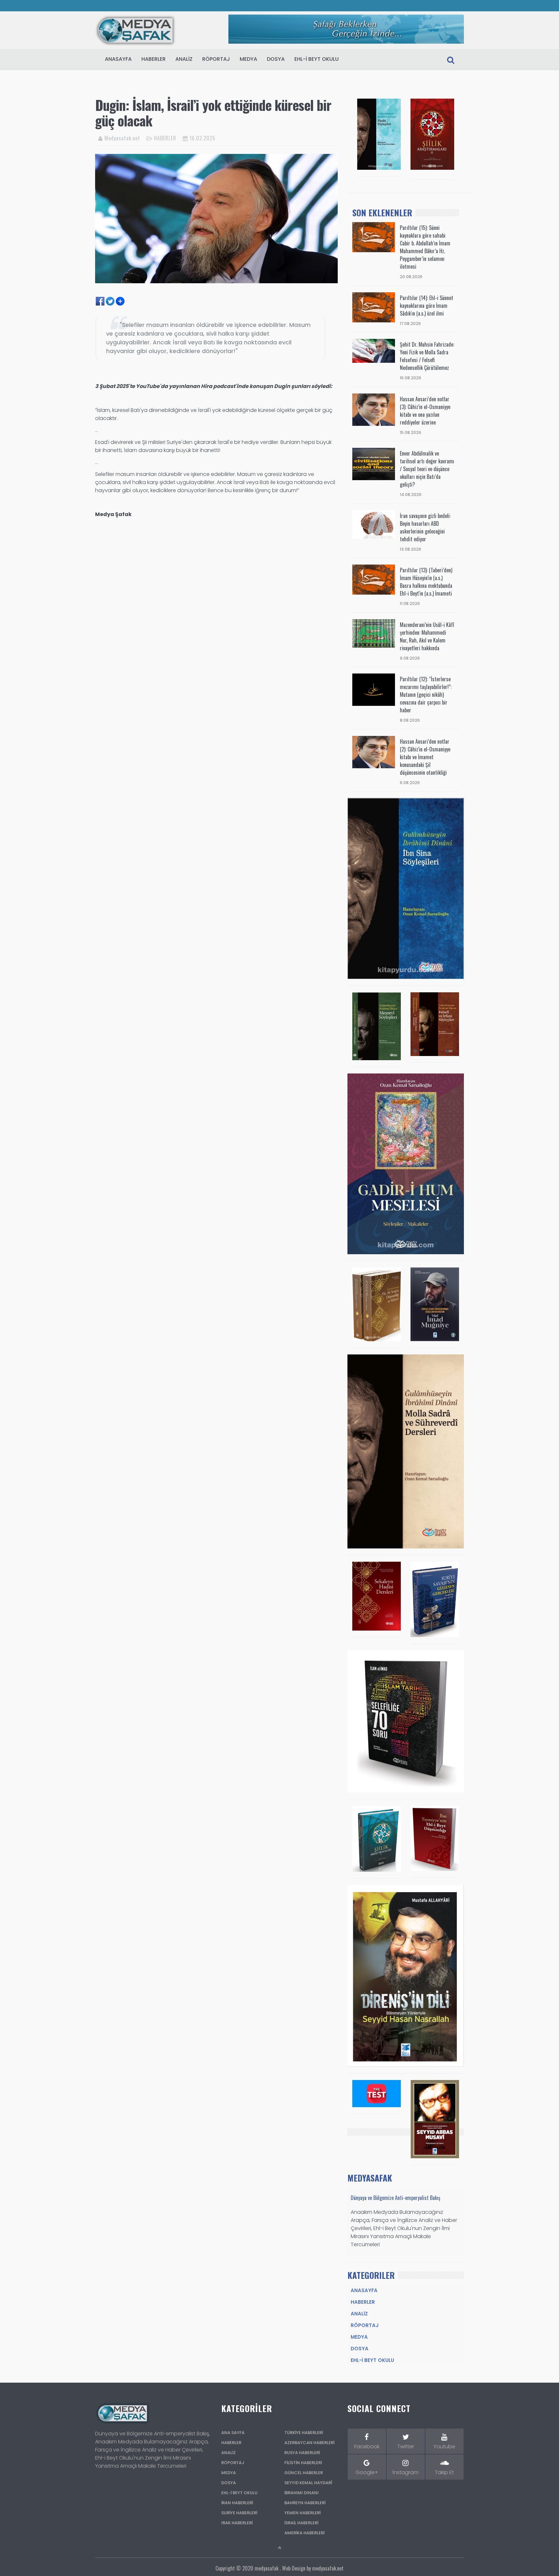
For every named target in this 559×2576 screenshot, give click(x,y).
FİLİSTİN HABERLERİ (303, 2463)
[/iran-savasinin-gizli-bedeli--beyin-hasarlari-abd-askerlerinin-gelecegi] (374, 524)
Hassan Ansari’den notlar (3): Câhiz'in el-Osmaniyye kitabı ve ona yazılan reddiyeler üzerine (425, 411)
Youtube (444, 2447)
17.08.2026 (410, 323)
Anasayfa (118, 59)
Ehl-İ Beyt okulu (372, 2360)
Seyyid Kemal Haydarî (308, 2483)
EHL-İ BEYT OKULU (317, 59)
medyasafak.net (328, 2568)
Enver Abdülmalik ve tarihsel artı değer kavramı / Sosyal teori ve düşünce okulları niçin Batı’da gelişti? (427, 469)
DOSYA (276, 59)
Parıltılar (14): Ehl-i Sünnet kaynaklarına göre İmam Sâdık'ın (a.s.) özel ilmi (427, 306)
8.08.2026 (410, 720)
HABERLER (153, 59)
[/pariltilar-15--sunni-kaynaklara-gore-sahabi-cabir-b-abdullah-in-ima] (374, 237)
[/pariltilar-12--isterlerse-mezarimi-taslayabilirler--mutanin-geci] (374, 689)
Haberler (363, 2302)
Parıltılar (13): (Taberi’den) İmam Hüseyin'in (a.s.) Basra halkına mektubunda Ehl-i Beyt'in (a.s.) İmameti (426, 582)
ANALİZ (229, 2453)
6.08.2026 (410, 783)
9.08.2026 (410, 658)
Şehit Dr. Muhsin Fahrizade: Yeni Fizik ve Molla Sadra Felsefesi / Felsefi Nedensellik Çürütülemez (427, 356)
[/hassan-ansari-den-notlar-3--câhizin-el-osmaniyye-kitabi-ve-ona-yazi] (374, 409)
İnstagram (406, 2472)
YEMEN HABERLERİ (302, 2513)
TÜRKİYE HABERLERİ (304, 2433)
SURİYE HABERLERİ (239, 2513)
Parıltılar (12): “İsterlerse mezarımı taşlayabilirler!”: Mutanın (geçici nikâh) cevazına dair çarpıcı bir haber (426, 695)
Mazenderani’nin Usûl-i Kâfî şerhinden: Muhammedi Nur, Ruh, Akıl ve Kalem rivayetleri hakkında (427, 636)
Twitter (406, 2447)
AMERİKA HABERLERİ (304, 2533)
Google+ (367, 2472)
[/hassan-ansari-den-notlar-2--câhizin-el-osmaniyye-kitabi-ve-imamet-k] (374, 752)
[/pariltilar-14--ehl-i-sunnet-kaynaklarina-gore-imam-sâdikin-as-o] (374, 307)
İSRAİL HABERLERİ (301, 2523)
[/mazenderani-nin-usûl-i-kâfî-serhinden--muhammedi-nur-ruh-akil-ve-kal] (374, 633)
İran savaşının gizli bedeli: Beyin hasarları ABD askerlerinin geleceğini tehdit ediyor (425, 527)
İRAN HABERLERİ (237, 2503)
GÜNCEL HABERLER (304, 2473)
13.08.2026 (411, 549)
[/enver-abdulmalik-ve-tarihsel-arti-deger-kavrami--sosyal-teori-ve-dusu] (374, 463)
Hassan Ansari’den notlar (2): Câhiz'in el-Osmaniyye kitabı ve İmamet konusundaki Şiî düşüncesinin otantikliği (425, 757)
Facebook (367, 2447)
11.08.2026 (410, 604)
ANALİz (184, 59)
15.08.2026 (411, 432)
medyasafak (267, 2568)
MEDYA (248, 59)
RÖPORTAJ (216, 59)
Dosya (360, 2349)
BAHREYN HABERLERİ (305, 2503)
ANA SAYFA (233, 2433)
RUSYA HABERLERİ (302, 2453)
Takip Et (444, 2472)
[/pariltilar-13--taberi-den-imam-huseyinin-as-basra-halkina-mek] (374, 579)
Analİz (359, 2314)
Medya (359, 2337)
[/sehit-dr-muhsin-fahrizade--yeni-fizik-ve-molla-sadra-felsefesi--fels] (374, 351)
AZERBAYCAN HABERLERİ (309, 2443)
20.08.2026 (411, 277)
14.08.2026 (411, 495)
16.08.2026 (411, 378)
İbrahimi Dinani (301, 2493)
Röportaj (365, 2325)
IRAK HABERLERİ (237, 2523)
